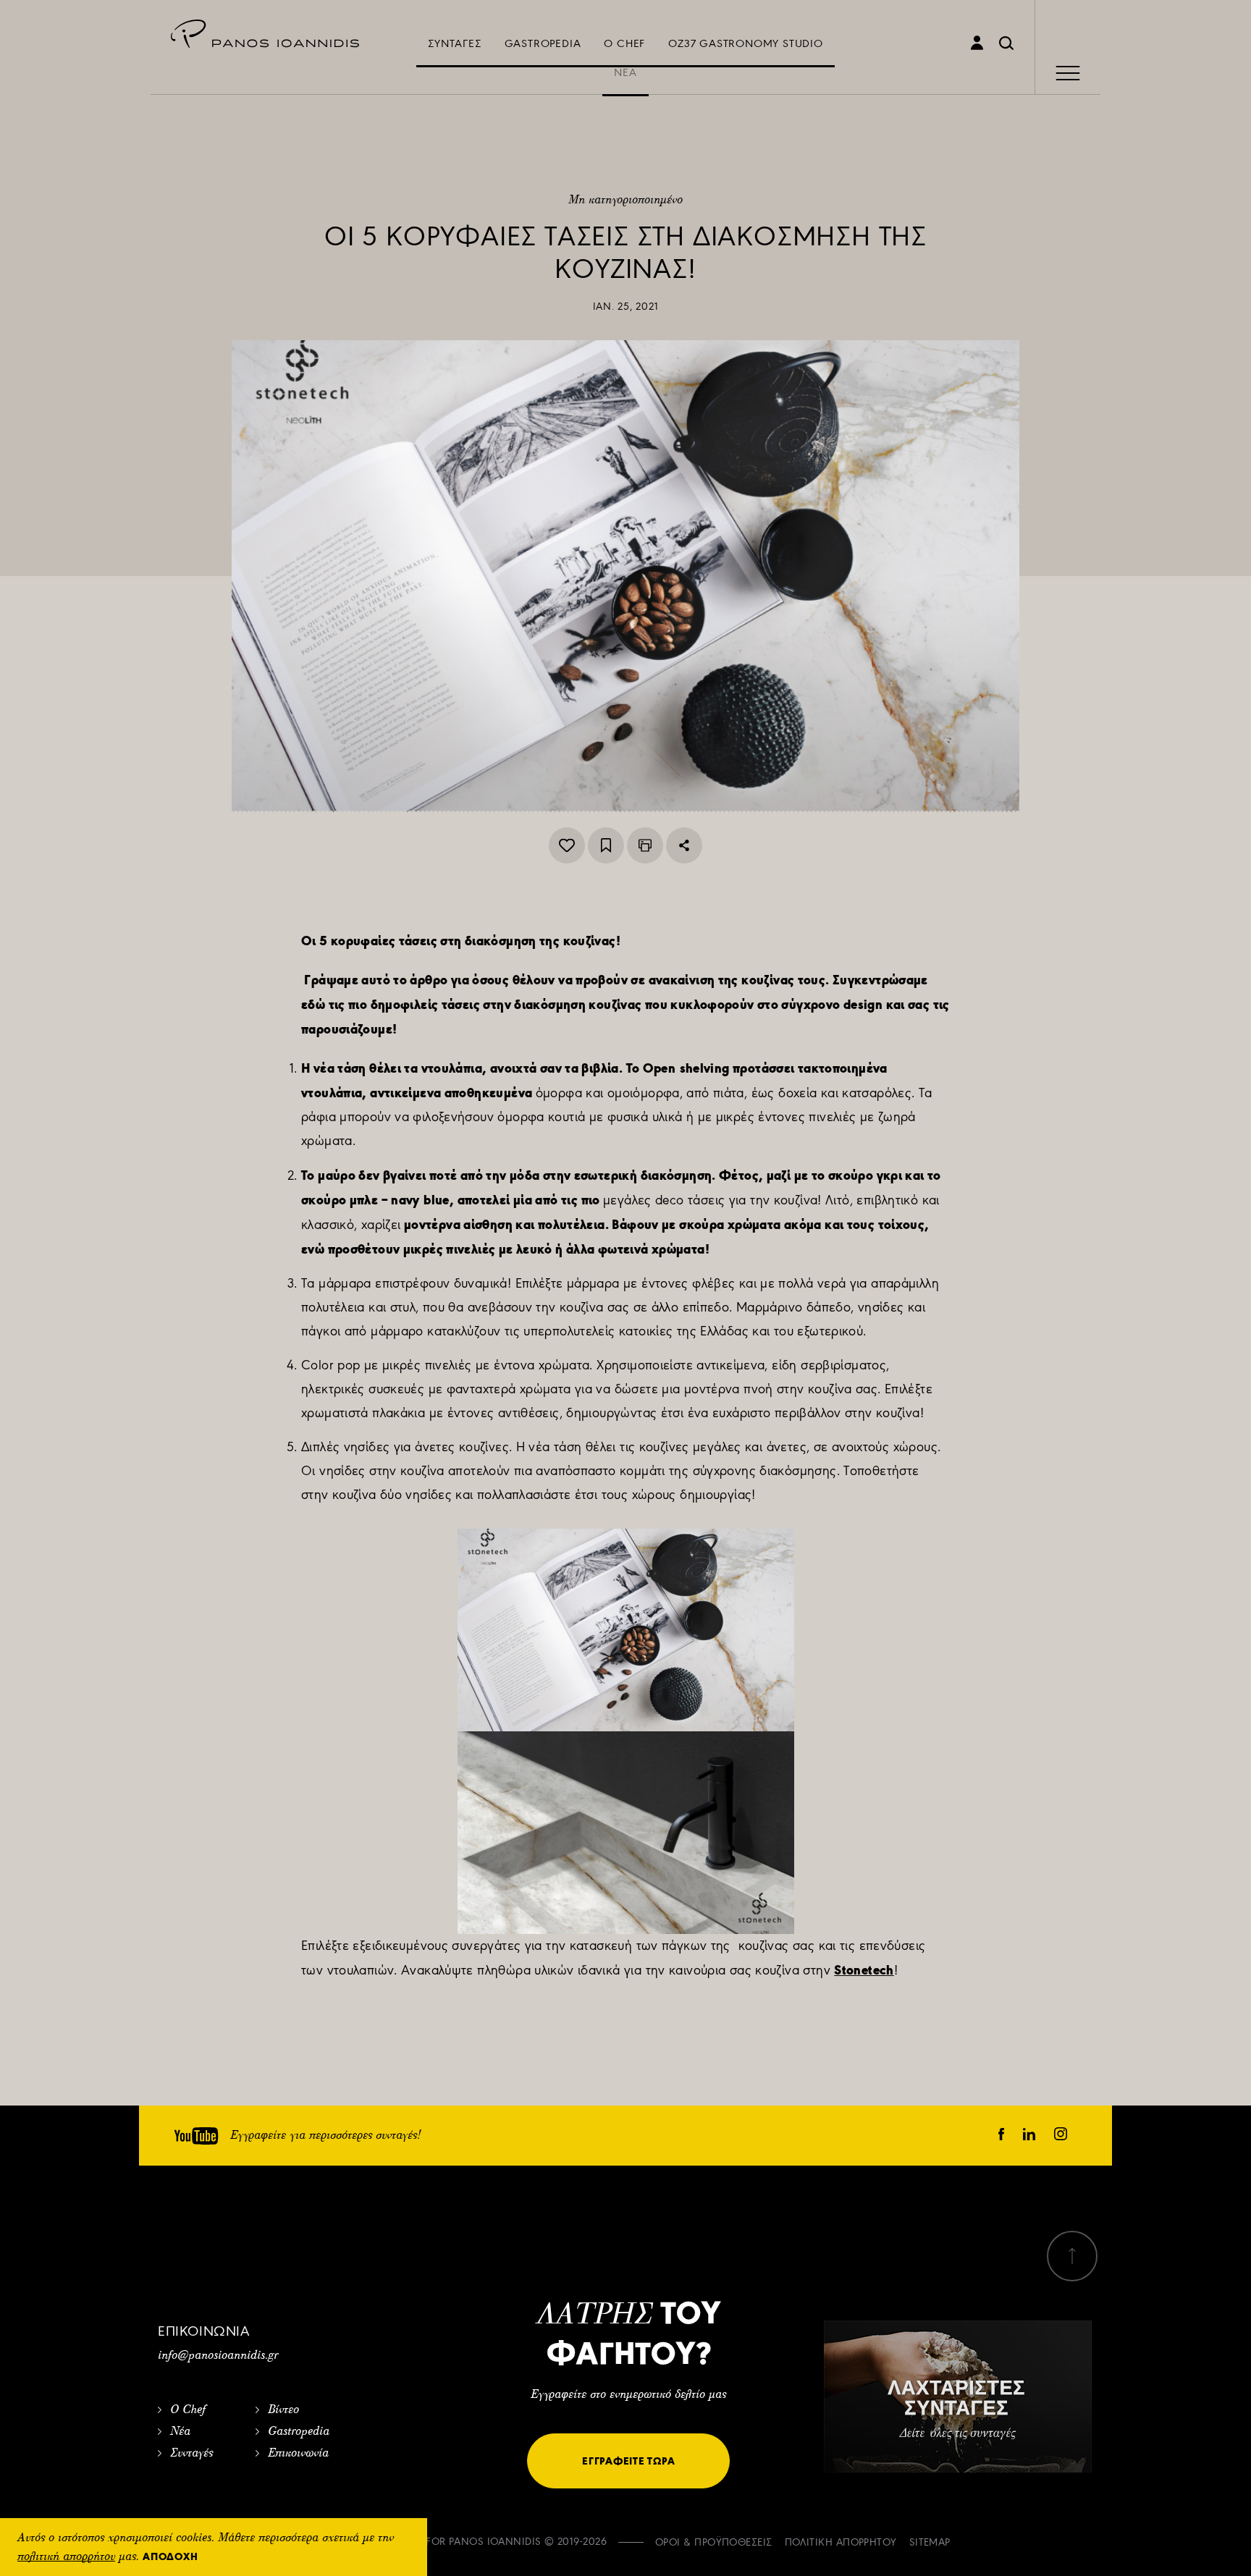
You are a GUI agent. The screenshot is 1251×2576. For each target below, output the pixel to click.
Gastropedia (299, 2432)
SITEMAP (930, 2542)
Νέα (180, 2432)
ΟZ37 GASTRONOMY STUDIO (746, 43)
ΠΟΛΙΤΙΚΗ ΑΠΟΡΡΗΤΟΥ (841, 2542)
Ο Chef (188, 2410)
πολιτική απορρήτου (66, 2557)
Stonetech (864, 1970)
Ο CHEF (624, 43)
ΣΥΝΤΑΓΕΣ (454, 43)
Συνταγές (191, 2454)
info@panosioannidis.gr (218, 2356)
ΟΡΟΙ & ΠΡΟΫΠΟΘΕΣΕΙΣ (714, 2542)
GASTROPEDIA (543, 43)
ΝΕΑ (625, 72)
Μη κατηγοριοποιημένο (625, 200)
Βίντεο (283, 2410)
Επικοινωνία (298, 2454)
